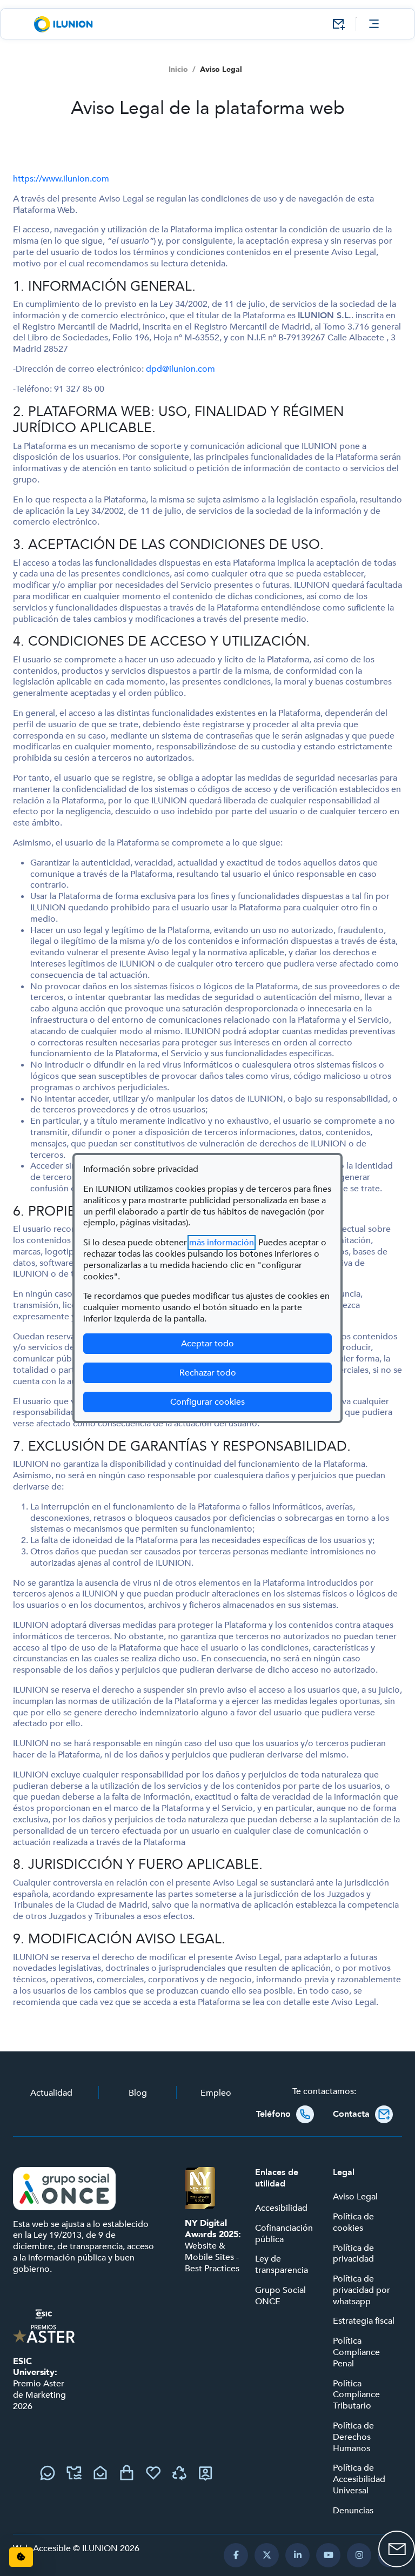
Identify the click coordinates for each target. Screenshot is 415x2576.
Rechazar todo (208, 1373)
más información (222, 1243)
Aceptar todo (207, 1344)
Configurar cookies (251, 1402)
